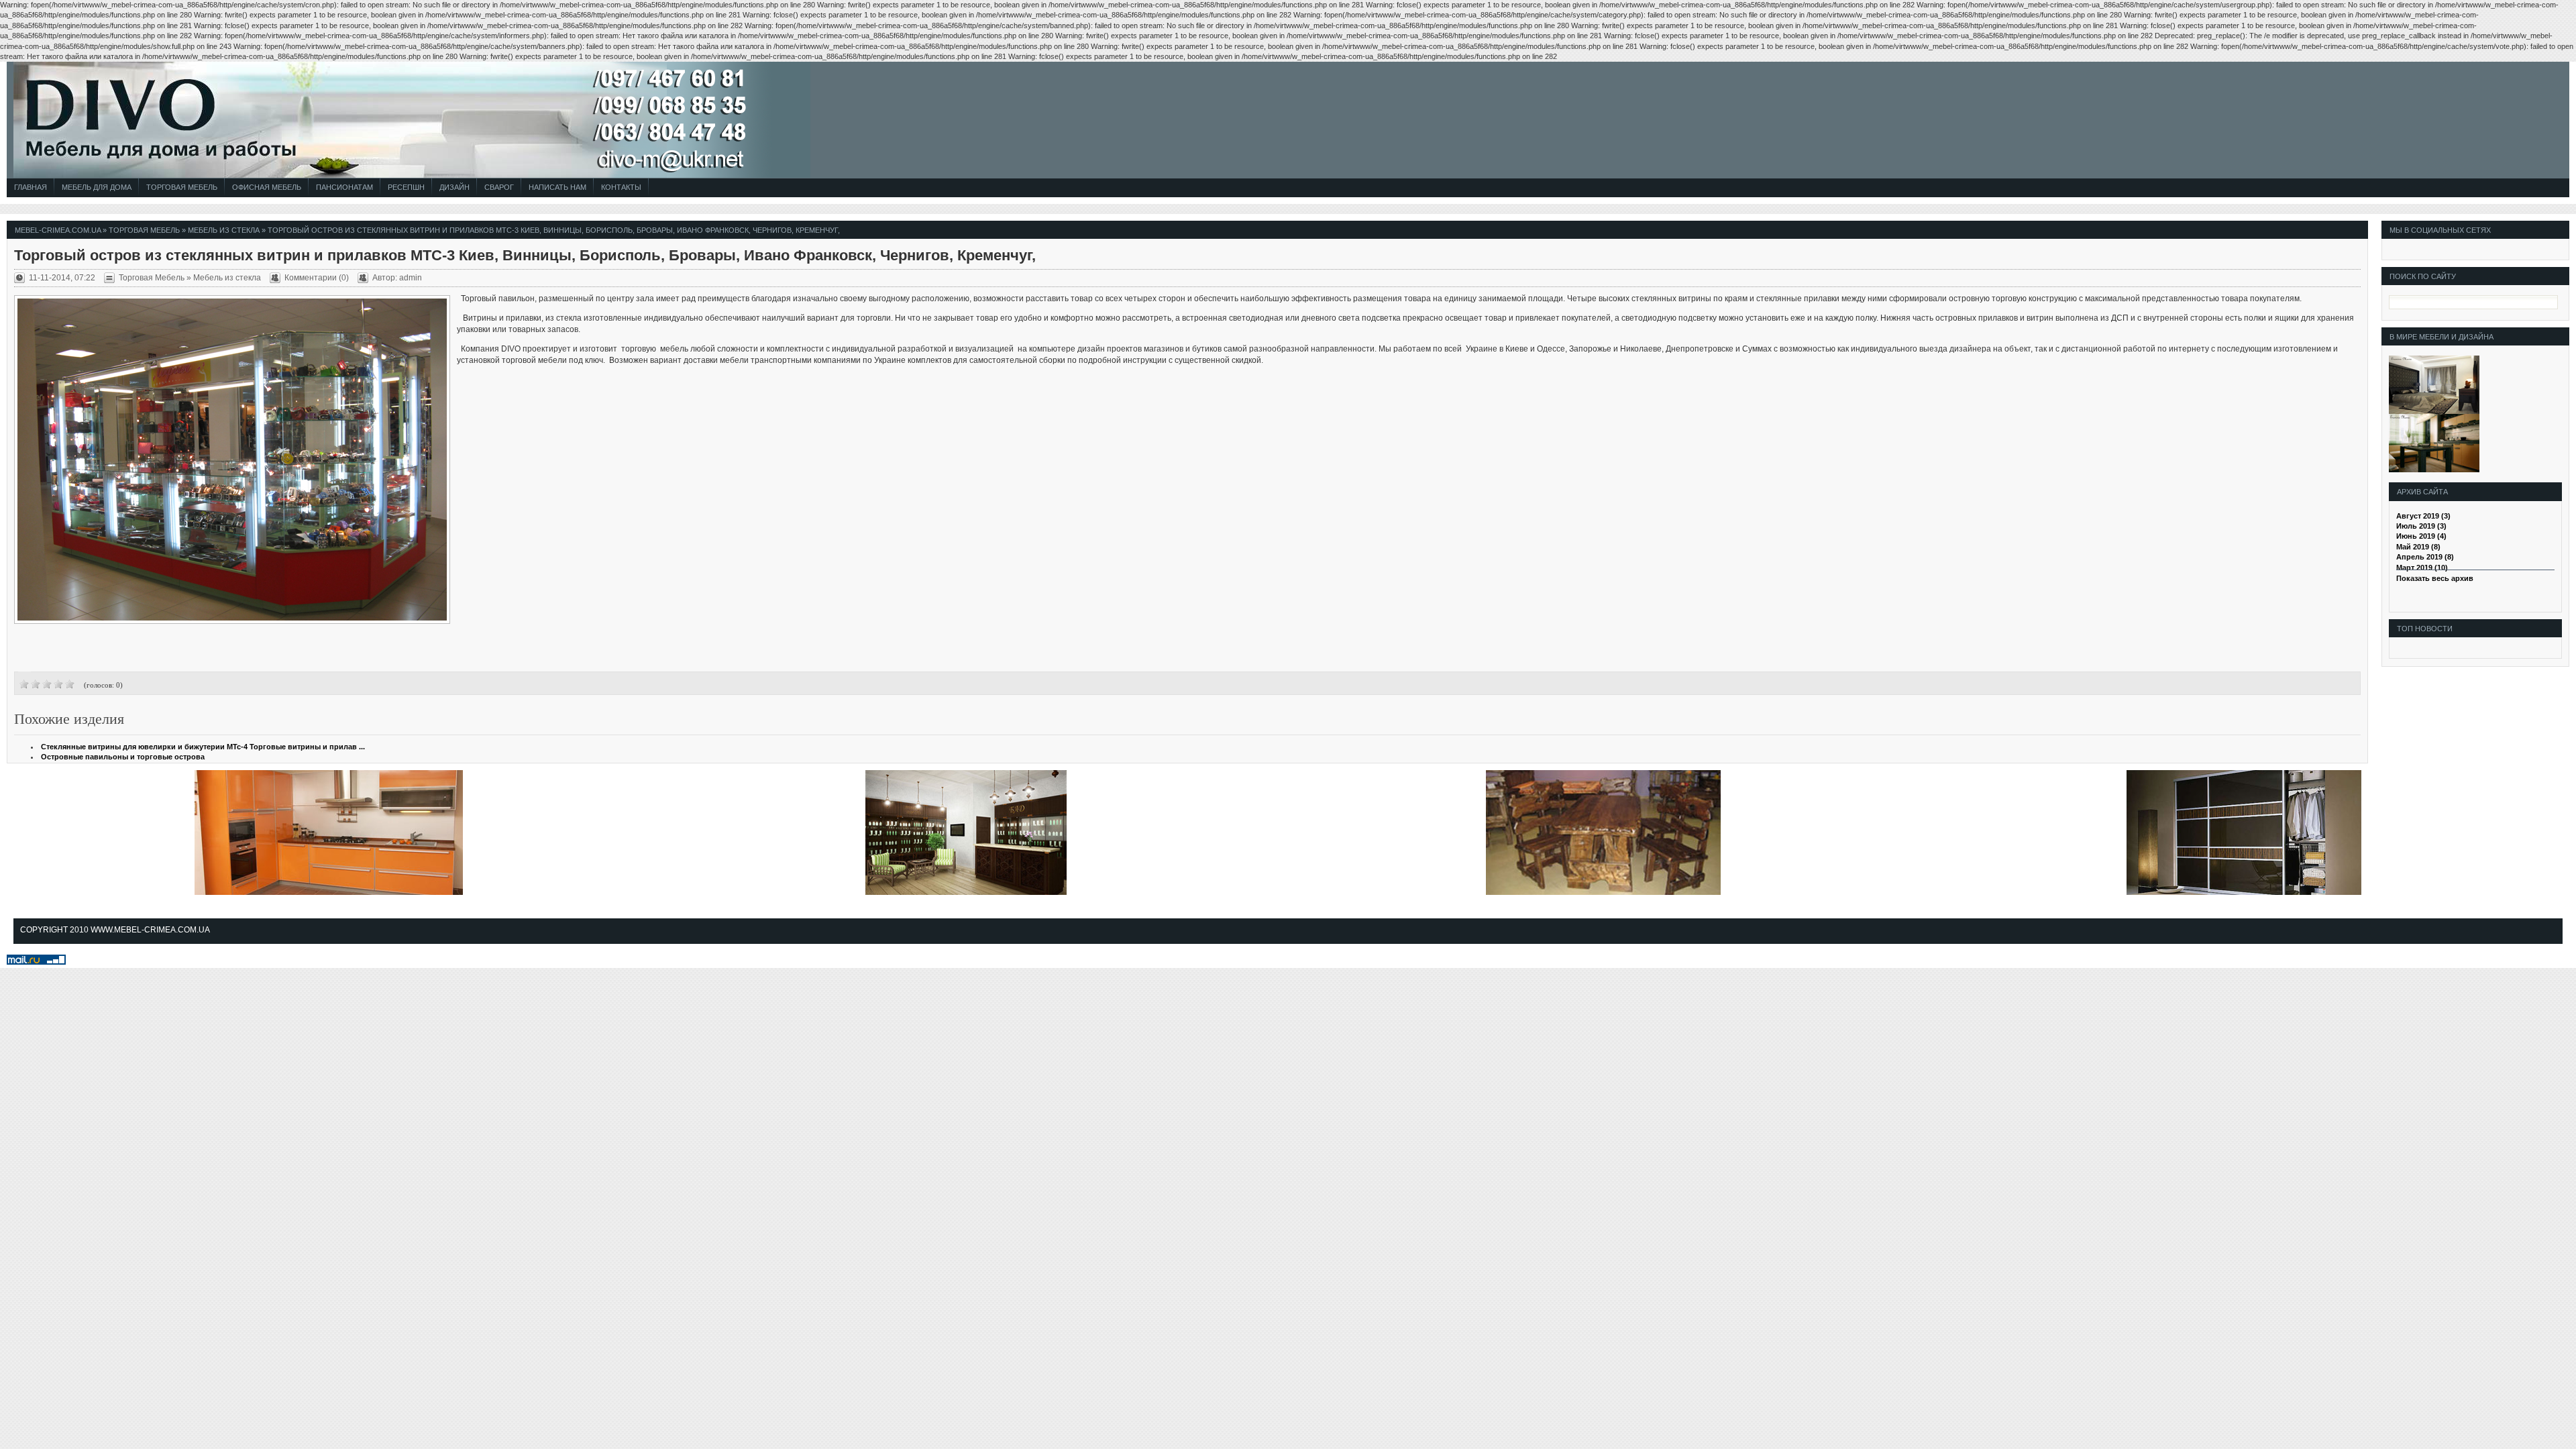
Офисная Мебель (267, 187)
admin (411, 278)
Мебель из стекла (224, 230)
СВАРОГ (499, 187)
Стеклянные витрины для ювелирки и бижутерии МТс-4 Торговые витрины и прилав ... (203, 747)
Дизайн (454, 187)
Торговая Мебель (182, 187)
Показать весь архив (2435, 578)
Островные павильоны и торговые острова (123, 757)
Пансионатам (344, 187)
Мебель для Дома (97, 187)
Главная (31, 187)
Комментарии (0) (317, 278)
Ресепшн (406, 187)
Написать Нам (557, 187)
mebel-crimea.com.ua (58, 230)
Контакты (621, 187)
